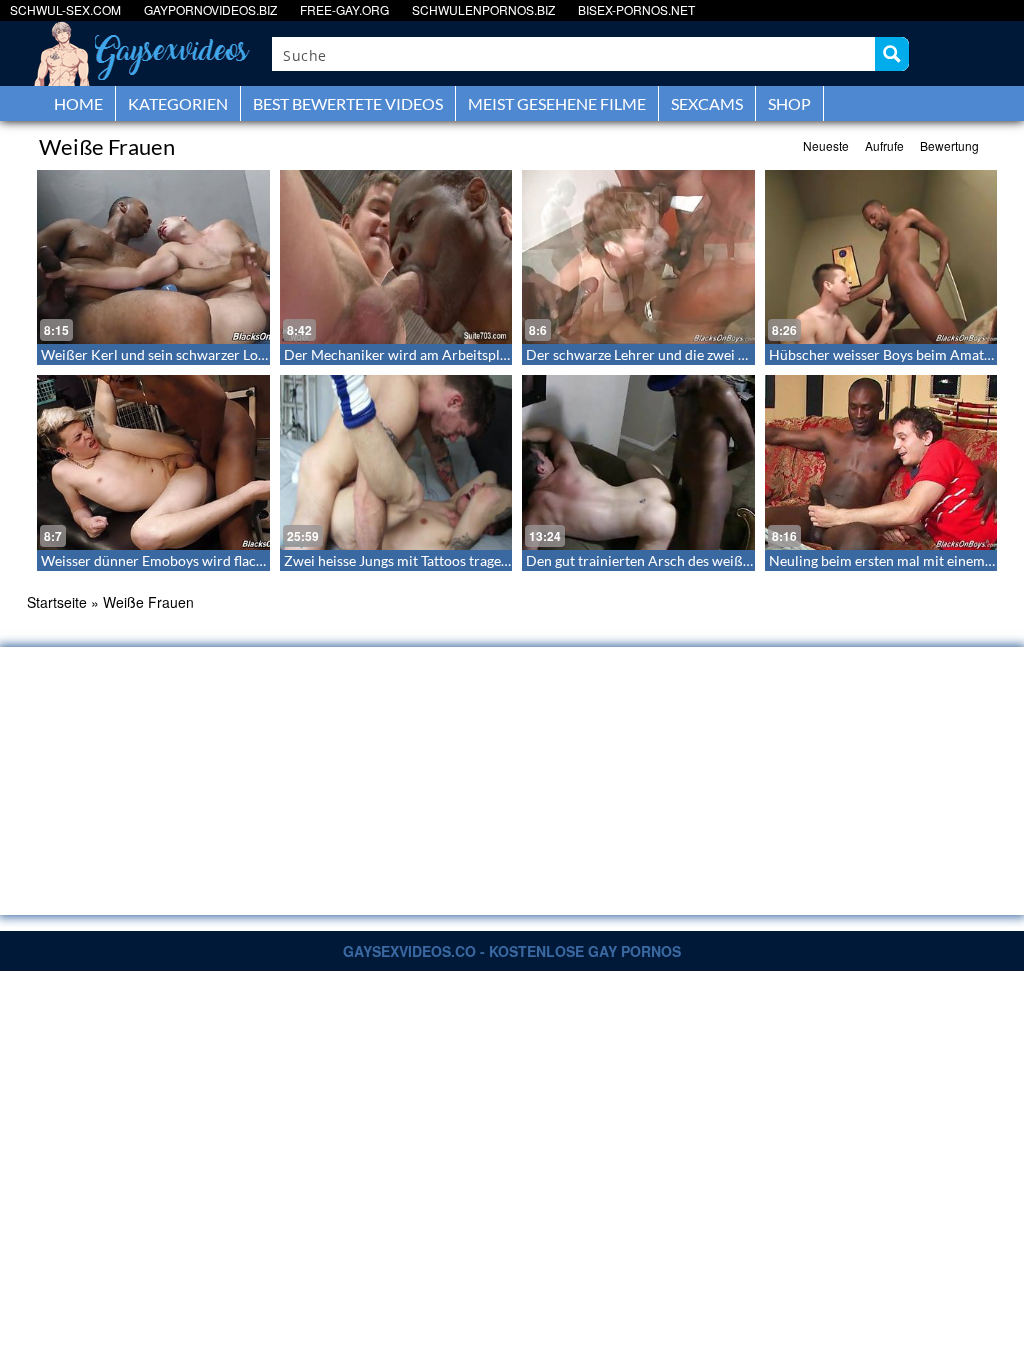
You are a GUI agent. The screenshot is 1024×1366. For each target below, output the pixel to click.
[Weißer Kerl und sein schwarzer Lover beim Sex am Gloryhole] (153, 257)
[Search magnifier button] (892, 54)
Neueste (826, 145)
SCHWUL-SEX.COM (65, 9)
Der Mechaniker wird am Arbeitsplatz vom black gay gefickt (468, 354)
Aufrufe (884, 145)
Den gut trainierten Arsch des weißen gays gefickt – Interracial (718, 560)
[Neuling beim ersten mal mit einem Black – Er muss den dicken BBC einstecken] (881, 462)
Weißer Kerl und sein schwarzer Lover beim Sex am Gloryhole (232, 354)
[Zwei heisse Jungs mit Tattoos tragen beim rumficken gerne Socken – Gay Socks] (396, 462)
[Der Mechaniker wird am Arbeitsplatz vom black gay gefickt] (396, 257)
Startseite (57, 602)
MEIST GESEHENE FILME (557, 103)
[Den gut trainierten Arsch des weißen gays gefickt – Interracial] (638, 462)
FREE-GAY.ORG (344, 9)
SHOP (789, 103)
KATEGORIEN (178, 103)
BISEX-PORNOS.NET (636, 9)
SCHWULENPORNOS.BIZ (483, 9)
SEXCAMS (707, 103)
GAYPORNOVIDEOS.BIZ (210, 9)
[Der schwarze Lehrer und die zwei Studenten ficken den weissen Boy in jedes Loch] (638, 257)
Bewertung (949, 145)
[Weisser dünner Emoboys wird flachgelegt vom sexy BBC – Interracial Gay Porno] (153, 462)
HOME (78, 103)
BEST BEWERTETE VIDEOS (348, 103)
